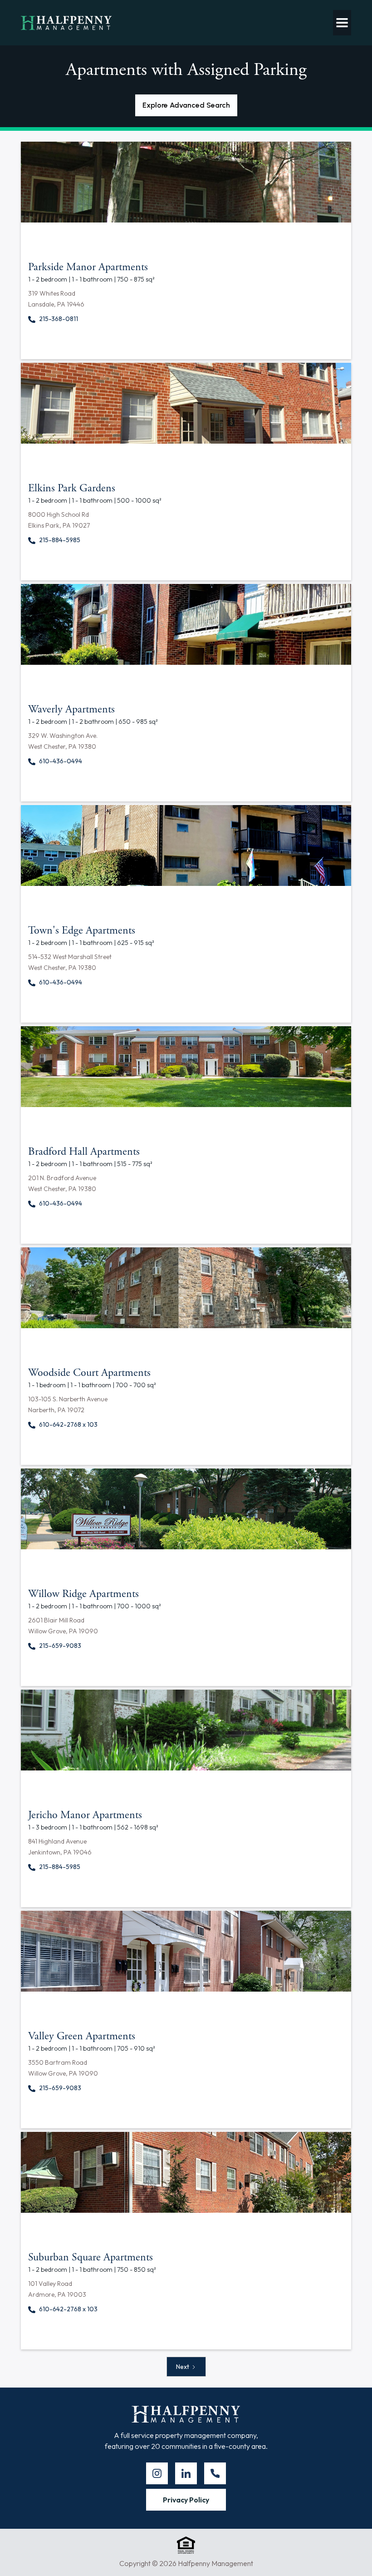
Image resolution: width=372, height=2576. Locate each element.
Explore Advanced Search (186, 105)
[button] (342, 23)
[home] (66, 23)
